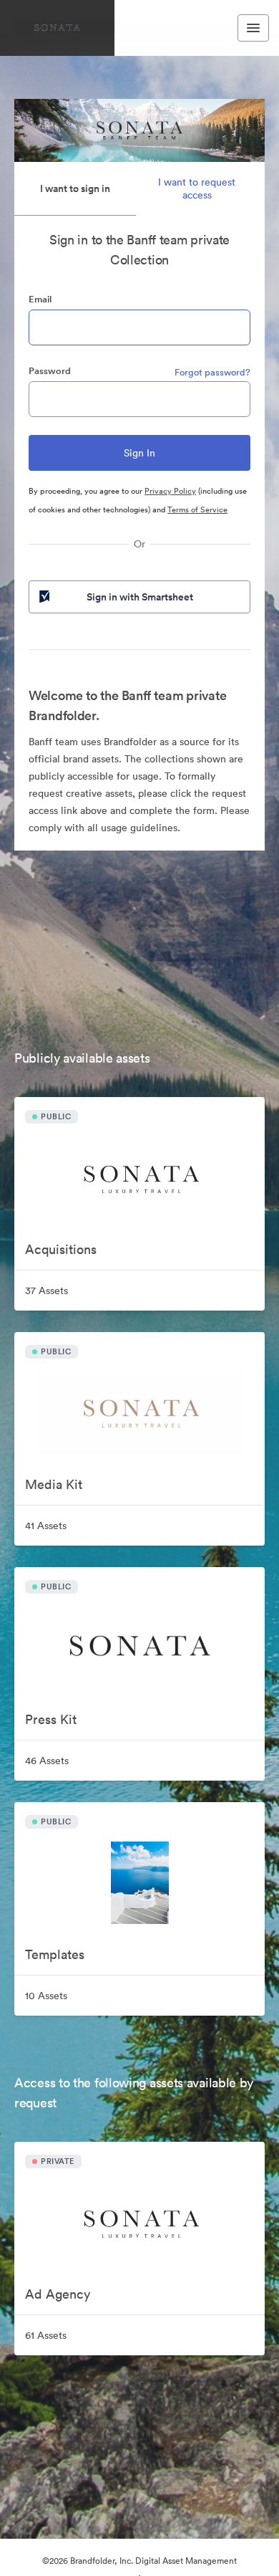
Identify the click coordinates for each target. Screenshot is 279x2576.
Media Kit (54, 1484)
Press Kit (51, 1719)
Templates (55, 1954)
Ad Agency (58, 2294)
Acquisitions (61, 1249)
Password (50, 371)
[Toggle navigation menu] (253, 28)
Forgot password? (212, 372)
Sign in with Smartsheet (140, 597)
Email (40, 299)
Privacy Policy (170, 491)
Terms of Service (197, 509)
